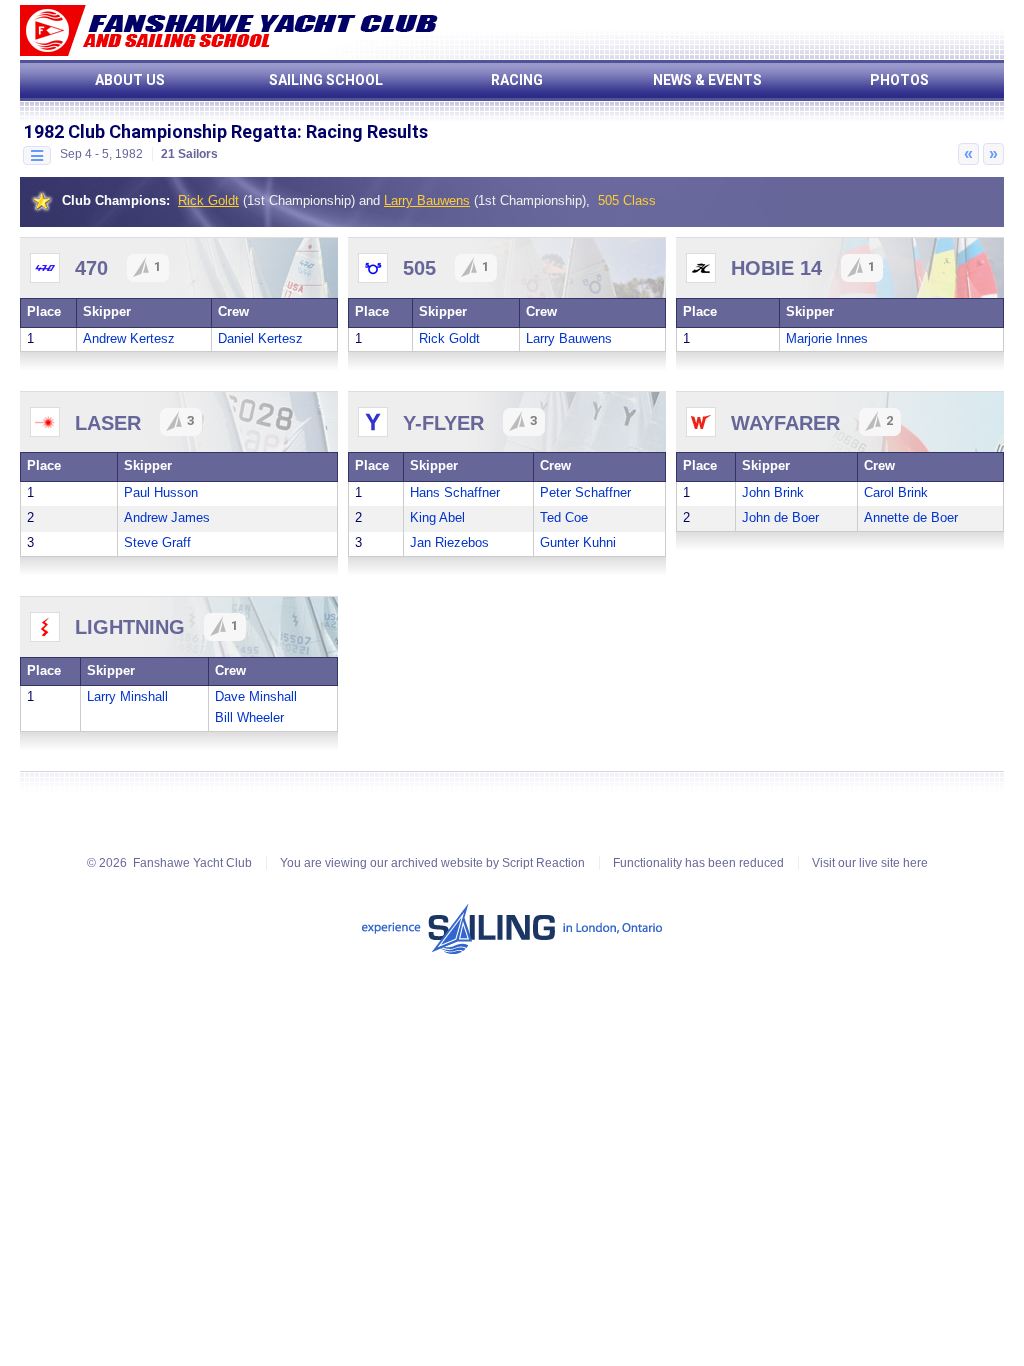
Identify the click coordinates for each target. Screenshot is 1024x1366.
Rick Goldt (208, 200)
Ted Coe (564, 517)
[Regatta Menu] (37, 155)
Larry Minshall (127, 696)
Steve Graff (157, 542)
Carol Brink (896, 492)
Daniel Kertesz (260, 338)
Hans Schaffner (455, 492)
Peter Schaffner (585, 492)
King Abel (437, 517)
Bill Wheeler (249, 717)
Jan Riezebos (449, 542)
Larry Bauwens (427, 200)
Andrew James (167, 517)
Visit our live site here (870, 863)
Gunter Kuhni (578, 542)
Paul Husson (161, 492)
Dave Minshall (256, 696)
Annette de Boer (911, 517)
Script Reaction (543, 863)
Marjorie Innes (827, 338)
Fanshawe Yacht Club (192, 863)
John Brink (773, 492)
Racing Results (367, 131)
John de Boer (780, 517)
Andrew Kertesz (129, 338)
